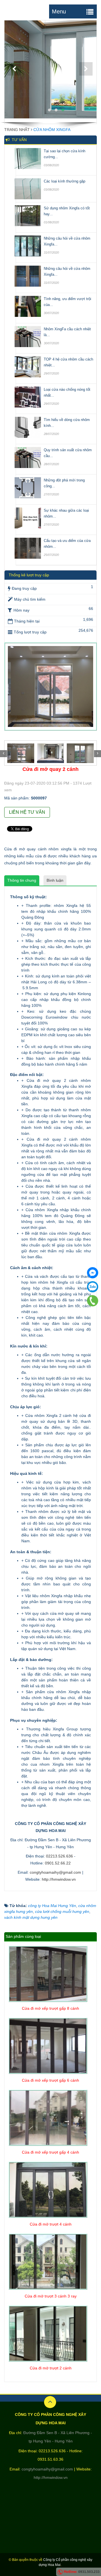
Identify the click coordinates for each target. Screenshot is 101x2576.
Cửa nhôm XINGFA (52, 130)
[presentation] (4, 754)
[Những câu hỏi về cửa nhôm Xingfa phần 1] (28, 276)
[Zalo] (93, 1287)
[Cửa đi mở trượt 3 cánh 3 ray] (48, 2261)
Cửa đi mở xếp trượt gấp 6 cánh (50, 2080)
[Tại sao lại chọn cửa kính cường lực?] (28, 158)
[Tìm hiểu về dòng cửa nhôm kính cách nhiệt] (28, 427)
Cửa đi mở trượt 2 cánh (51, 2368)
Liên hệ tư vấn (27, 812)
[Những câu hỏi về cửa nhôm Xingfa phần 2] (28, 245)
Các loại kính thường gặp (65, 181)
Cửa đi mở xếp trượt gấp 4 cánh (50, 2152)
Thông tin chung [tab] (22, 880)
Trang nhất (17, 130)
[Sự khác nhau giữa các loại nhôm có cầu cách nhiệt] (28, 518)
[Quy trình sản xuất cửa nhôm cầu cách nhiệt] (28, 457)
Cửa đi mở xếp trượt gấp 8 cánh (50, 2008)
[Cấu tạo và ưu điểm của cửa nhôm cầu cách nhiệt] (28, 548)
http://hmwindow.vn (59, 1879)
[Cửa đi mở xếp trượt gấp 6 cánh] (48, 2046)
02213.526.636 (59, 1856)
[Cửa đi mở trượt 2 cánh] (48, 2333)
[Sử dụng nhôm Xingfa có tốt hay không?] (28, 215)
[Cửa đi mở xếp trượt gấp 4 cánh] (48, 2118)
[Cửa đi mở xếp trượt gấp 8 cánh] (48, 1974)
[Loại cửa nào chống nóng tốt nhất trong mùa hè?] (28, 397)
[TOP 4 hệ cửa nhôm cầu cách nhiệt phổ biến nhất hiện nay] (28, 366)
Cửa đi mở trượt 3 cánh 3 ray (51, 2296)
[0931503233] (93, 1301)
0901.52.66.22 (58, 1863)
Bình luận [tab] (55, 880)
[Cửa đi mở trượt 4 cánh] (48, 2189)
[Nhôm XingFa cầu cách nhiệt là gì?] (28, 336)
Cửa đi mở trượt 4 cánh (51, 2224)
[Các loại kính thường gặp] (28, 188)
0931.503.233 (89, 2572)
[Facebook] (93, 1273)
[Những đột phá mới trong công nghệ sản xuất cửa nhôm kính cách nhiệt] (28, 487)
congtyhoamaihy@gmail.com (55, 1872)
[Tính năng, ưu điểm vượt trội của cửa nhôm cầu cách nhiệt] (28, 306)
